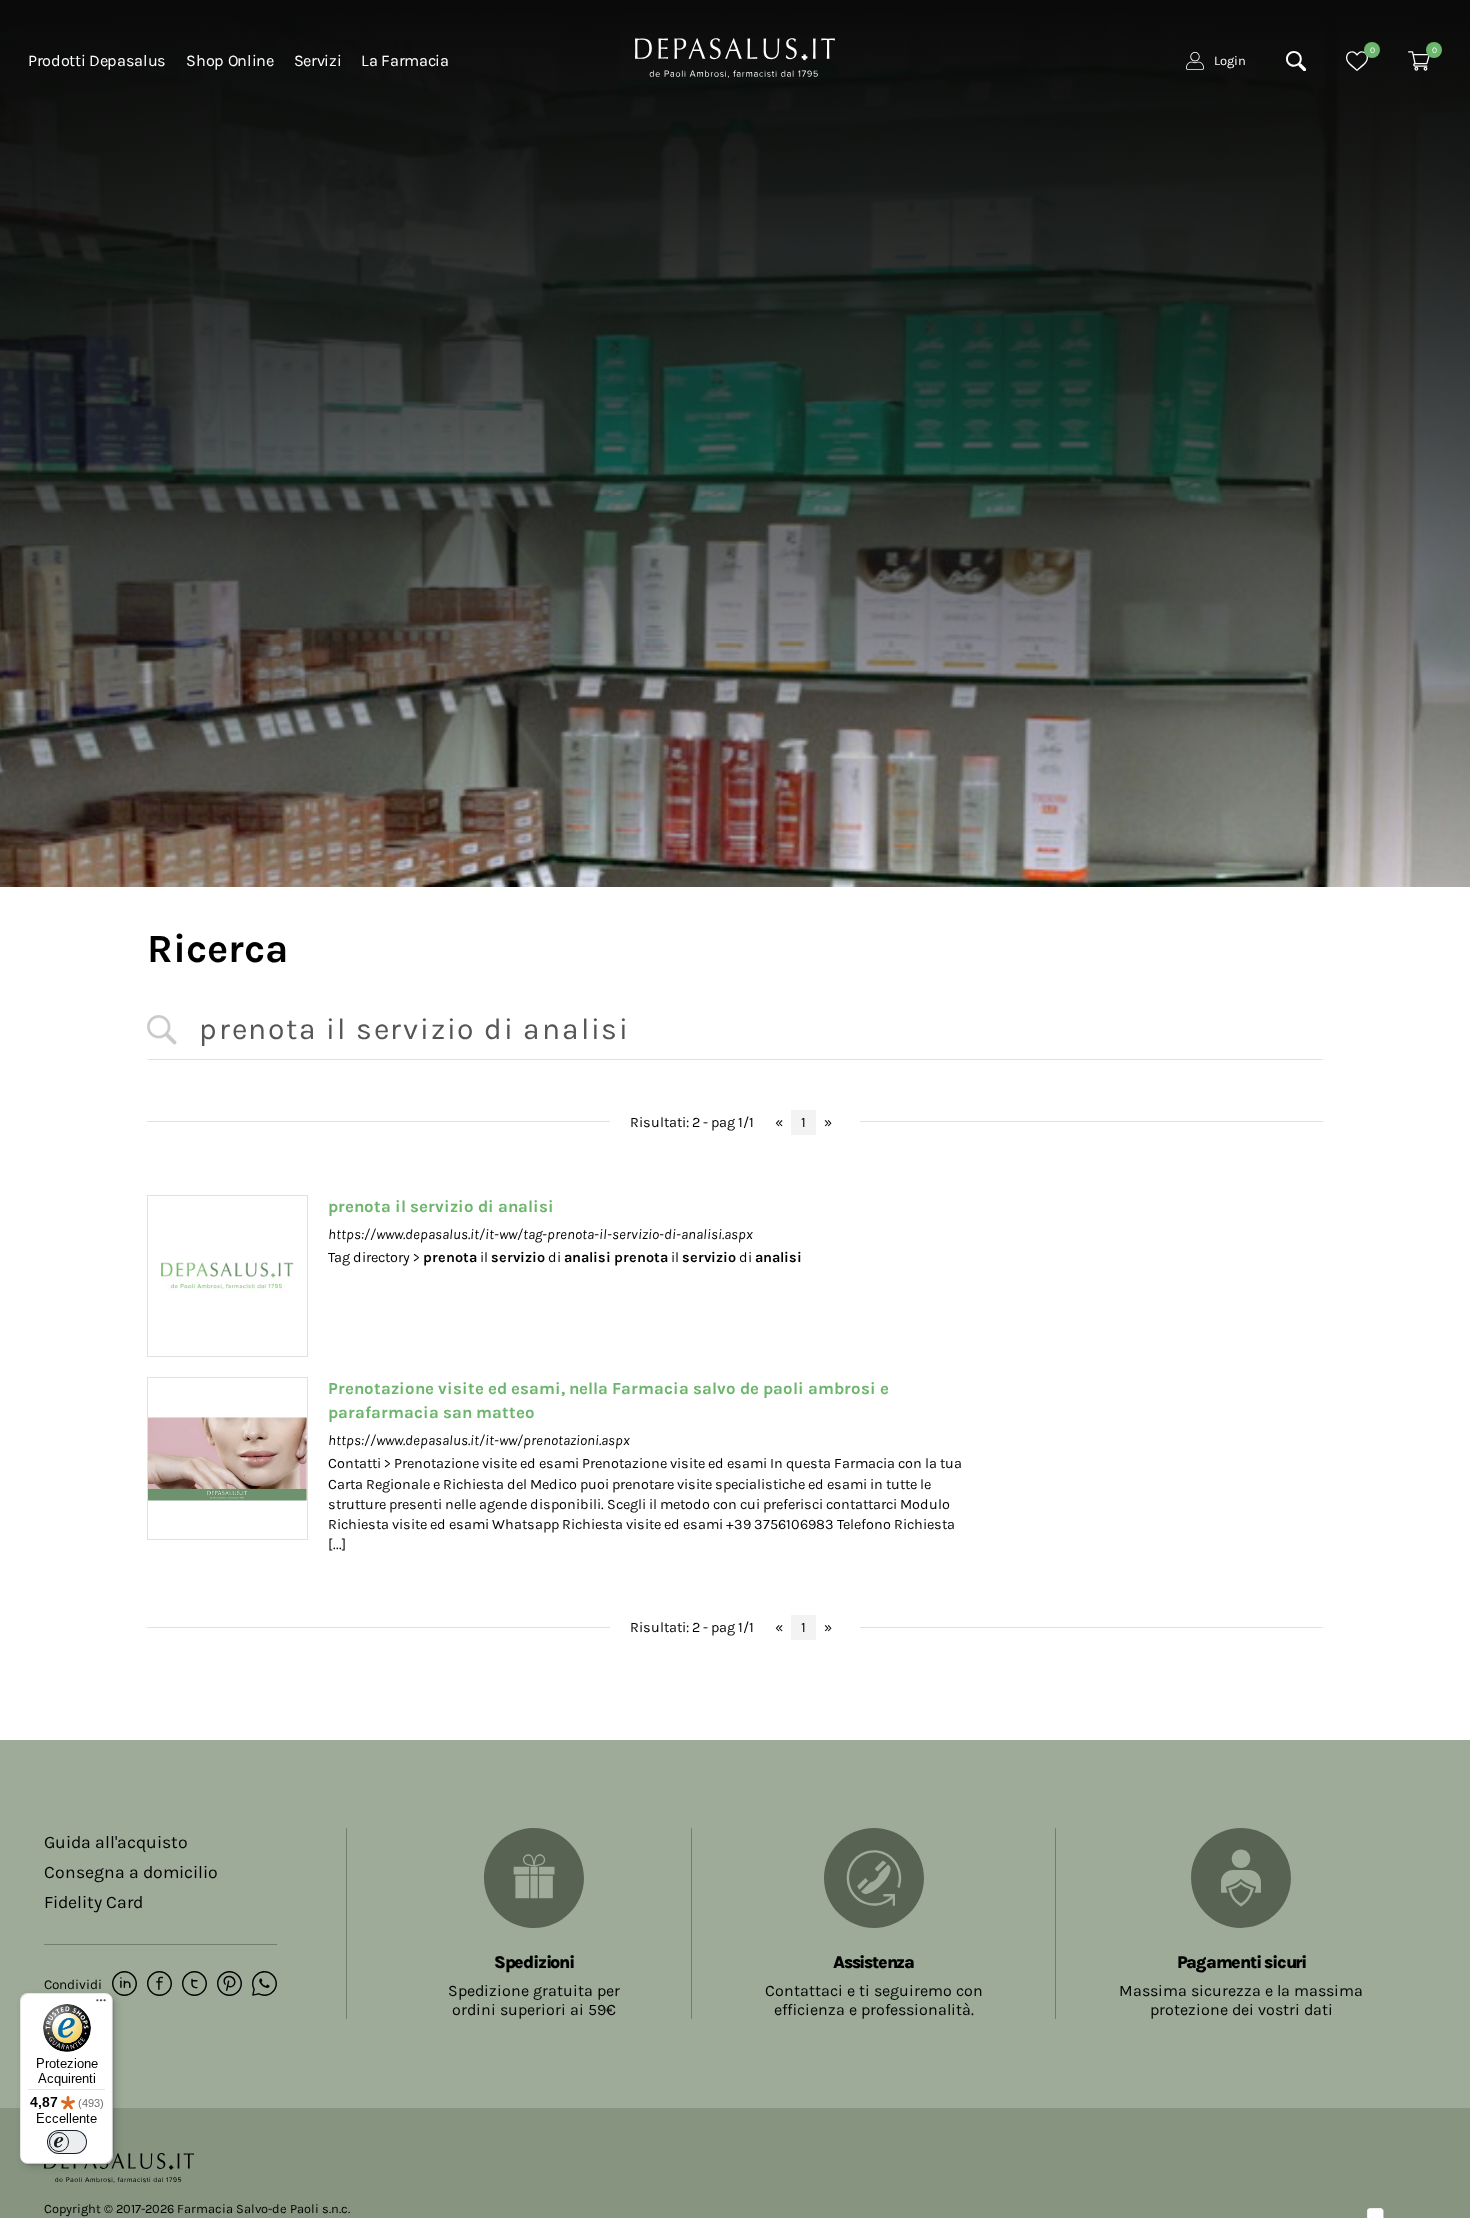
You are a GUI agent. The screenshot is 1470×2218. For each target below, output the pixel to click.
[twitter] (194, 1985)
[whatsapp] (264, 1985)
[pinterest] (229, 1985)
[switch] (67, 2142)
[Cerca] (1296, 61)
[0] (1357, 61)
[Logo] (735, 56)
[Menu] (101, 2005)
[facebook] (159, 1985)
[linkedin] (124, 1985)
